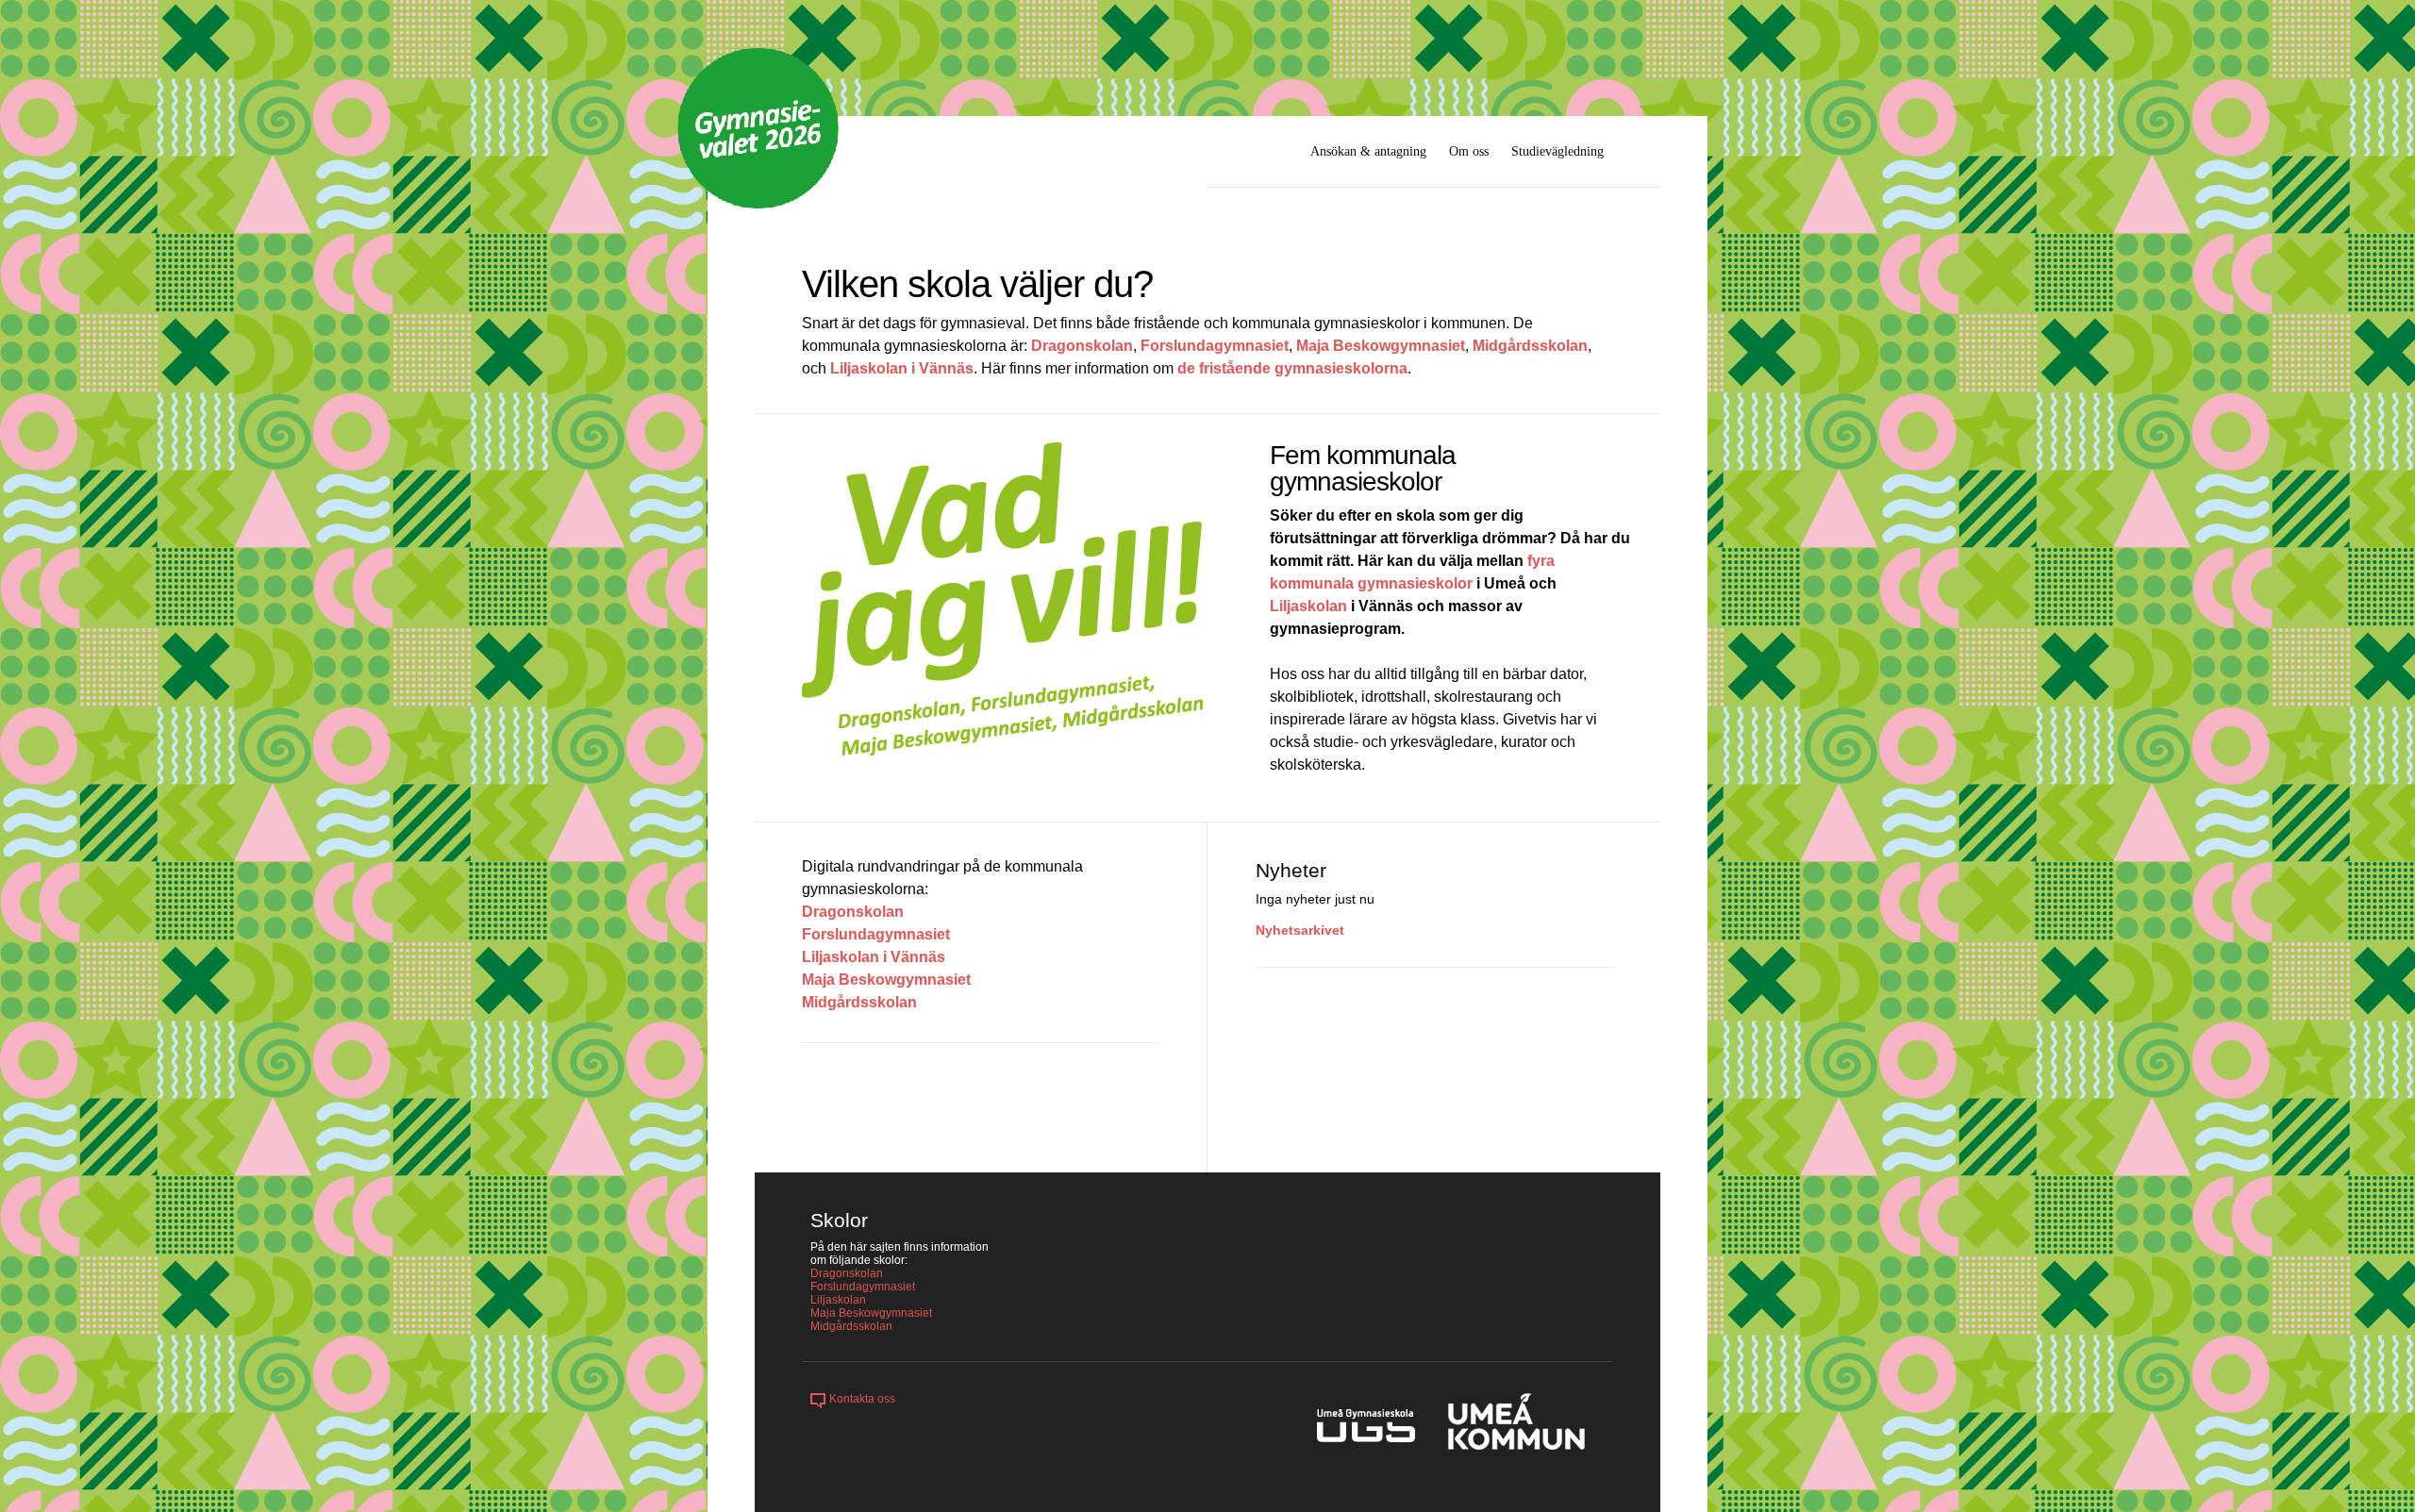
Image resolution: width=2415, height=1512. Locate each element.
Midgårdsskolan (1530, 346)
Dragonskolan (1082, 346)
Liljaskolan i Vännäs (902, 368)
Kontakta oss (862, 1399)
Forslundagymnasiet (1215, 346)
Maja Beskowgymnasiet (1381, 346)
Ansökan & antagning (1368, 151)
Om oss (1469, 151)
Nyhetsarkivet (1300, 930)
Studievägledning (1557, 151)
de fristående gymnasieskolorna (1292, 368)
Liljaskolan (1308, 606)
